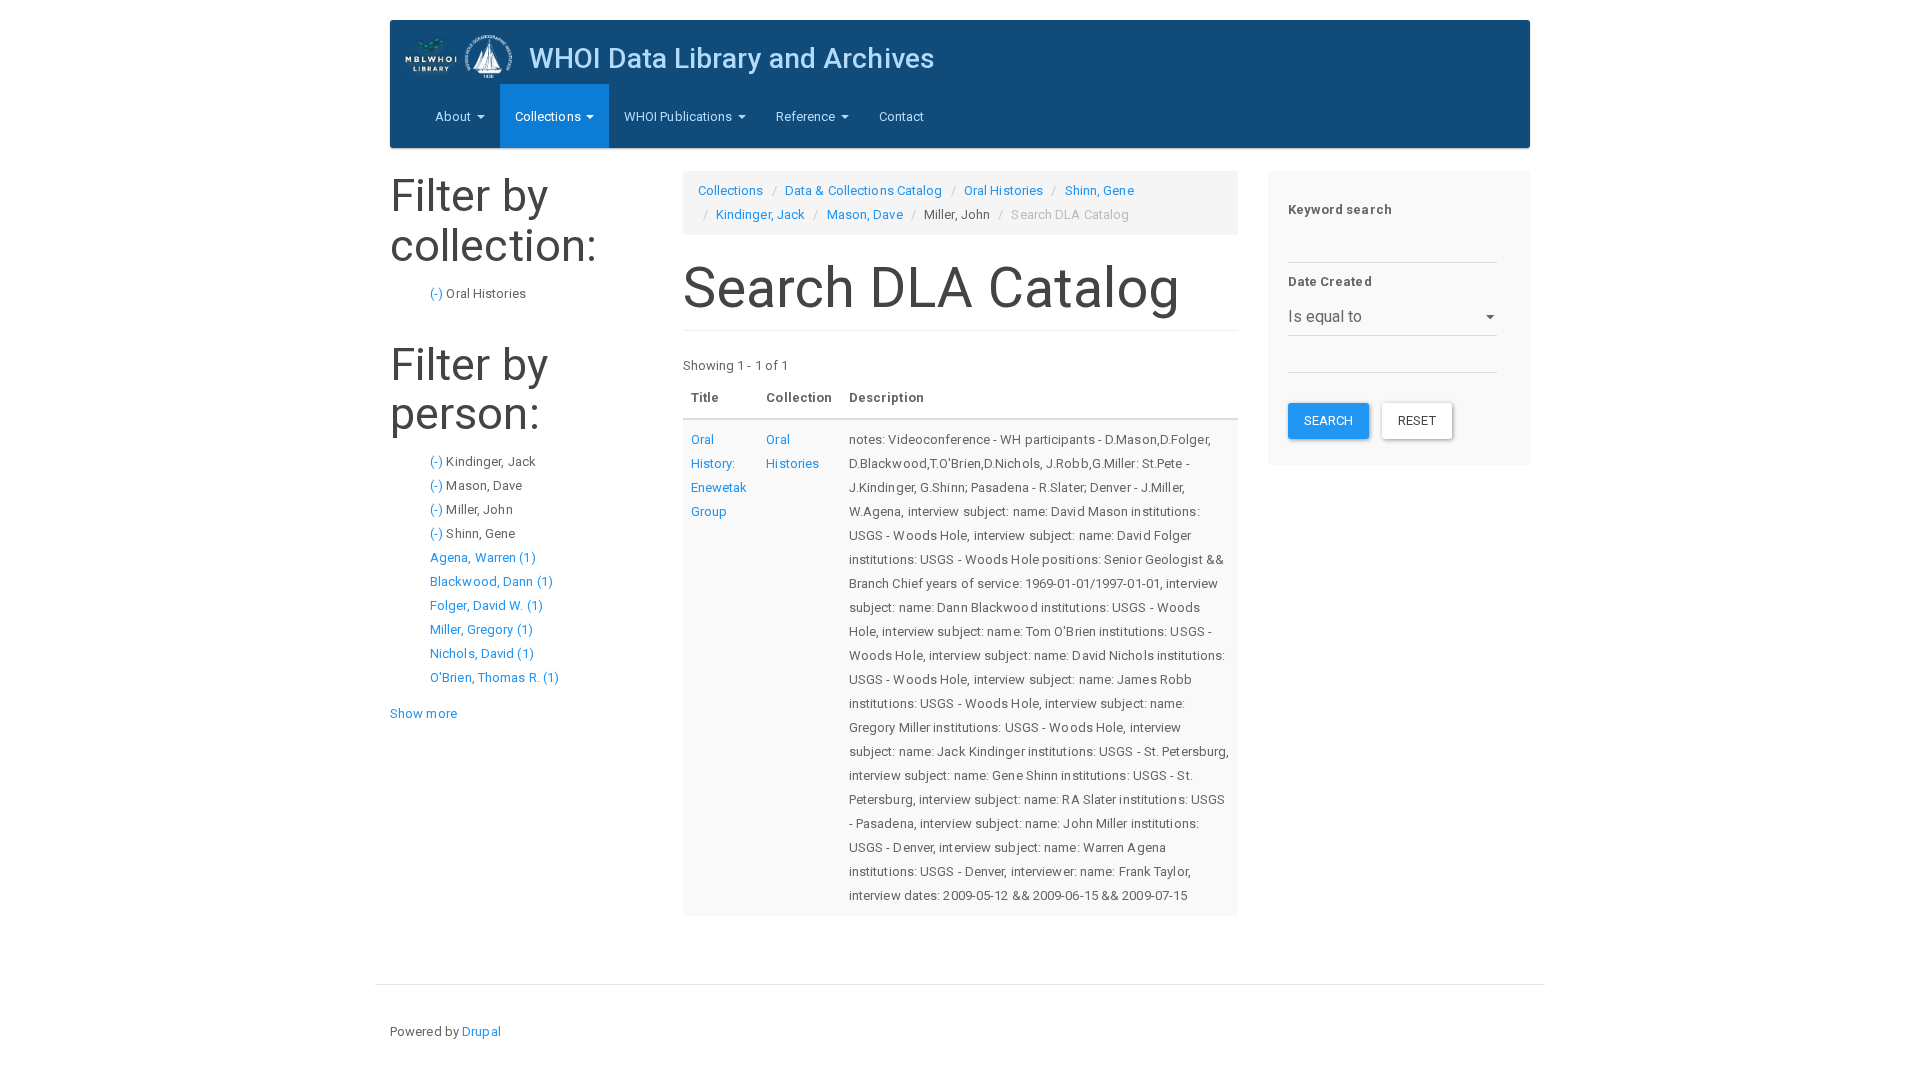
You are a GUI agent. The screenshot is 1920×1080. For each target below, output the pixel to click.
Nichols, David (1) (482, 653)
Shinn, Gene (1099, 190)
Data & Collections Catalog (864, 190)
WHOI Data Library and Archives (732, 58)
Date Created (1330, 281)
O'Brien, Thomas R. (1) (494, 677)
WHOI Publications (680, 116)
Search (1329, 420)
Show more (423, 713)
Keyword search (1340, 209)
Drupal (481, 1031)
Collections (549, 116)
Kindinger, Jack (761, 214)
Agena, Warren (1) (483, 557)
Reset (1417, 420)
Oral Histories (1003, 190)
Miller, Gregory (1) (481, 629)
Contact (902, 116)
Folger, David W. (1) (486, 605)
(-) (438, 293)
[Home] (467, 56)
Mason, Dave (865, 214)
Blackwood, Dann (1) (491, 581)
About (455, 116)
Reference (807, 116)
